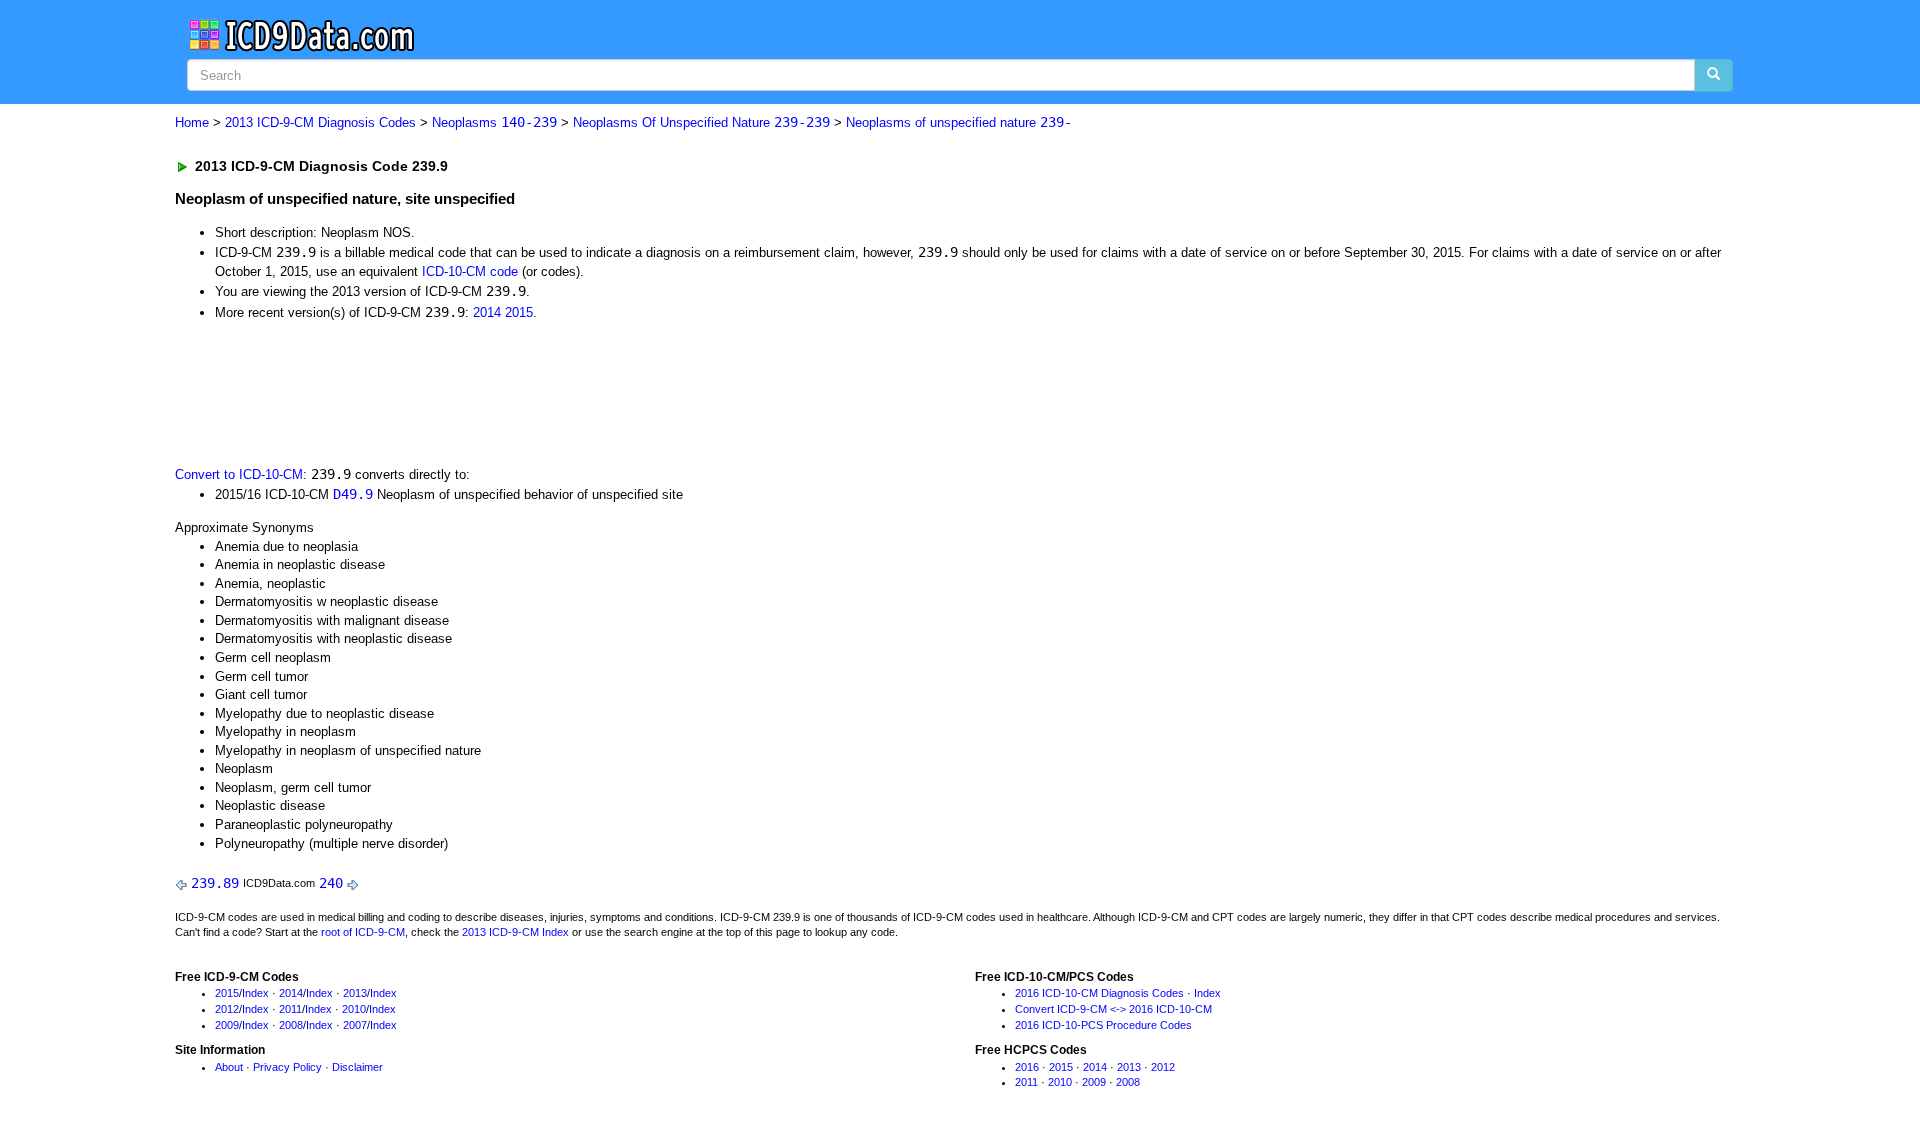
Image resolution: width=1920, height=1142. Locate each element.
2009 (227, 1025)
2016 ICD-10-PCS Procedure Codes (1103, 1025)
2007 (355, 1025)
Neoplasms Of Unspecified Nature (701, 122)
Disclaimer (357, 1067)
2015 (519, 312)
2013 (355, 993)
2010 (354, 1009)
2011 (290, 1009)
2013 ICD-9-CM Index (515, 932)
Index (255, 993)
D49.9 (353, 494)
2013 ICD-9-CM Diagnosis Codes (320, 122)
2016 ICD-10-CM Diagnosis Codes (1099, 993)
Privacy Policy (287, 1067)
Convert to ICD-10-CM (239, 474)
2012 (227, 1009)
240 (331, 883)
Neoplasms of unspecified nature (959, 122)
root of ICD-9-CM (363, 932)
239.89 (215, 883)
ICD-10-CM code (470, 271)
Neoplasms (494, 122)
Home (192, 122)
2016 (1027, 1067)
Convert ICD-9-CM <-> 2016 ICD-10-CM (1113, 1009)
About (229, 1067)
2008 (291, 1025)
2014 (487, 312)
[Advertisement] (532, 391)
